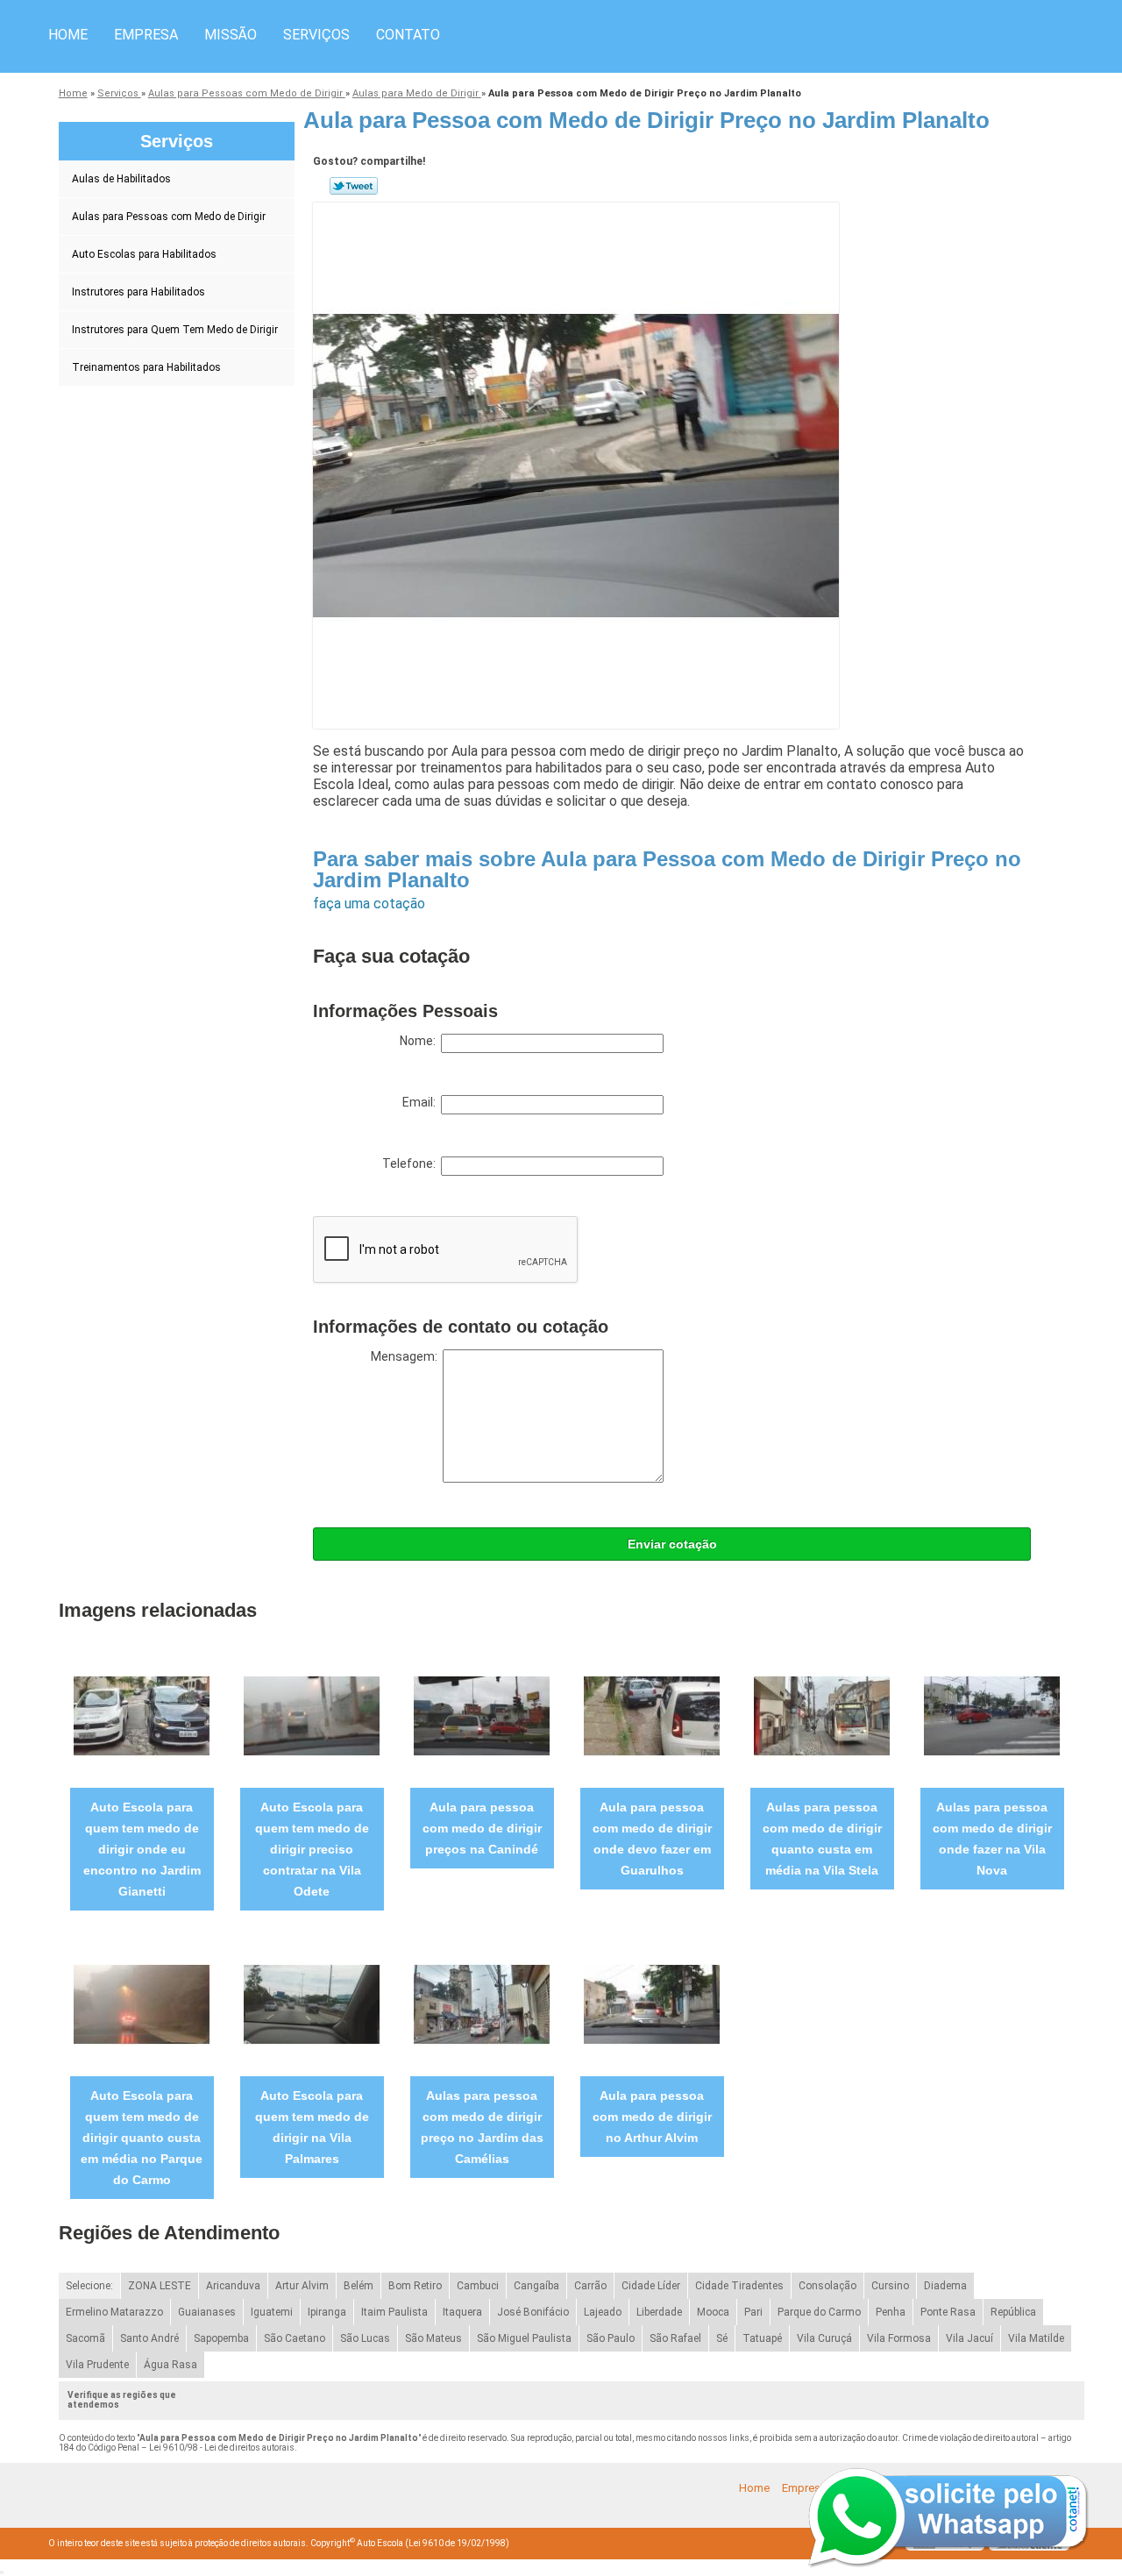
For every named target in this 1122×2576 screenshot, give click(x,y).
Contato (408, 35)
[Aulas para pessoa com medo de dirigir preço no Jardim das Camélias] (482, 2004)
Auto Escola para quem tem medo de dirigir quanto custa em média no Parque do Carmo (142, 2138)
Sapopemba (221, 2338)
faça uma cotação (369, 904)
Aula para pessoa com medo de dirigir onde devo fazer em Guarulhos (652, 1839)
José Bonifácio (533, 2312)
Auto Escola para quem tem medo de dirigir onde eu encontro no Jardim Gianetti (142, 1849)
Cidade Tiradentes (739, 2286)
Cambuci (478, 2286)
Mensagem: (407, 1356)
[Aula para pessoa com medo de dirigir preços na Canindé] (482, 1715)
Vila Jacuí (969, 2338)
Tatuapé (762, 2338)
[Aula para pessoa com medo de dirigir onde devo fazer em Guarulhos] (652, 1715)
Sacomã (85, 2338)
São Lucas (365, 2338)
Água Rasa (170, 2365)
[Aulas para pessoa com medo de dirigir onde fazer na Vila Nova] (992, 1715)
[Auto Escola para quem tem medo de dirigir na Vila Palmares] (312, 2004)
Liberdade (659, 2312)
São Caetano (295, 2338)
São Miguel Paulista (524, 2338)
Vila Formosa (899, 2338)
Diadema (945, 2286)
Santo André (149, 2338)
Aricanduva (233, 2286)
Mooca (713, 2312)
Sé (722, 2338)
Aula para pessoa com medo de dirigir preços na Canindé (482, 1828)
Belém (359, 2286)
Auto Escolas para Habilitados (144, 254)
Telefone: (412, 1163)
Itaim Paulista (394, 2312)
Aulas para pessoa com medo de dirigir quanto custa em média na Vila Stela (822, 1839)
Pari (753, 2312)
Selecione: (89, 2286)
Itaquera (462, 2312)
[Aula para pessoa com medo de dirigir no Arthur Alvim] (652, 2004)
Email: (422, 1102)
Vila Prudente (97, 2365)
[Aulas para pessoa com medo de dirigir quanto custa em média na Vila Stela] (822, 1715)
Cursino (890, 2286)
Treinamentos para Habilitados (146, 367)
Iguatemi (272, 2312)
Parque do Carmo (819, 2312)
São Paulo (611, 2338)
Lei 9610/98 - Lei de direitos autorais (222, 2448)
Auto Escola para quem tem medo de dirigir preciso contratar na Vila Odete (312, 1849)
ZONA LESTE (160, 2286)
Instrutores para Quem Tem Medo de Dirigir (175, 330)
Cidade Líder (651, 2286)
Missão (231, 35)
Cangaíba (536, 2286)
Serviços (316, 35)
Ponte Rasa (948, 2312)
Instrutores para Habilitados (138, 292)
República (1013, 2312)
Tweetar (354, 186)
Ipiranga (327, 2312)
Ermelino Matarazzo (114, 2312)
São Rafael (675, 2338)
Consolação (827, 2286)
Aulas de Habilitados (121, 179)
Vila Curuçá (824, 2338)
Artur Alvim (302, 2286)
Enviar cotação (672, 1544)
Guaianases (207, 2312)
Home (68, 35)
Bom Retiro (415, 2286)
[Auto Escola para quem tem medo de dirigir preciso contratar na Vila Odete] (312, 1715)
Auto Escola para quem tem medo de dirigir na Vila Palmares (312, 2127)
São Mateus (433, 2338)
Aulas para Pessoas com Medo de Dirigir (169, 217)
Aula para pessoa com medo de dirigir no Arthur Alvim (652, 2117)
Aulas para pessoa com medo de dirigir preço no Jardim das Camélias (482, 2127)
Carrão (590, 2286)
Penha (891, 2312)
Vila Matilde (1036, 2338)
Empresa (146, 35)
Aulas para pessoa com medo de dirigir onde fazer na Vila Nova (992, 1839)
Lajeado (603, 2312)
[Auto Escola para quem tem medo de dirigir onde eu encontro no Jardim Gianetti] (142, 1715)
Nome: (420, 1041)
